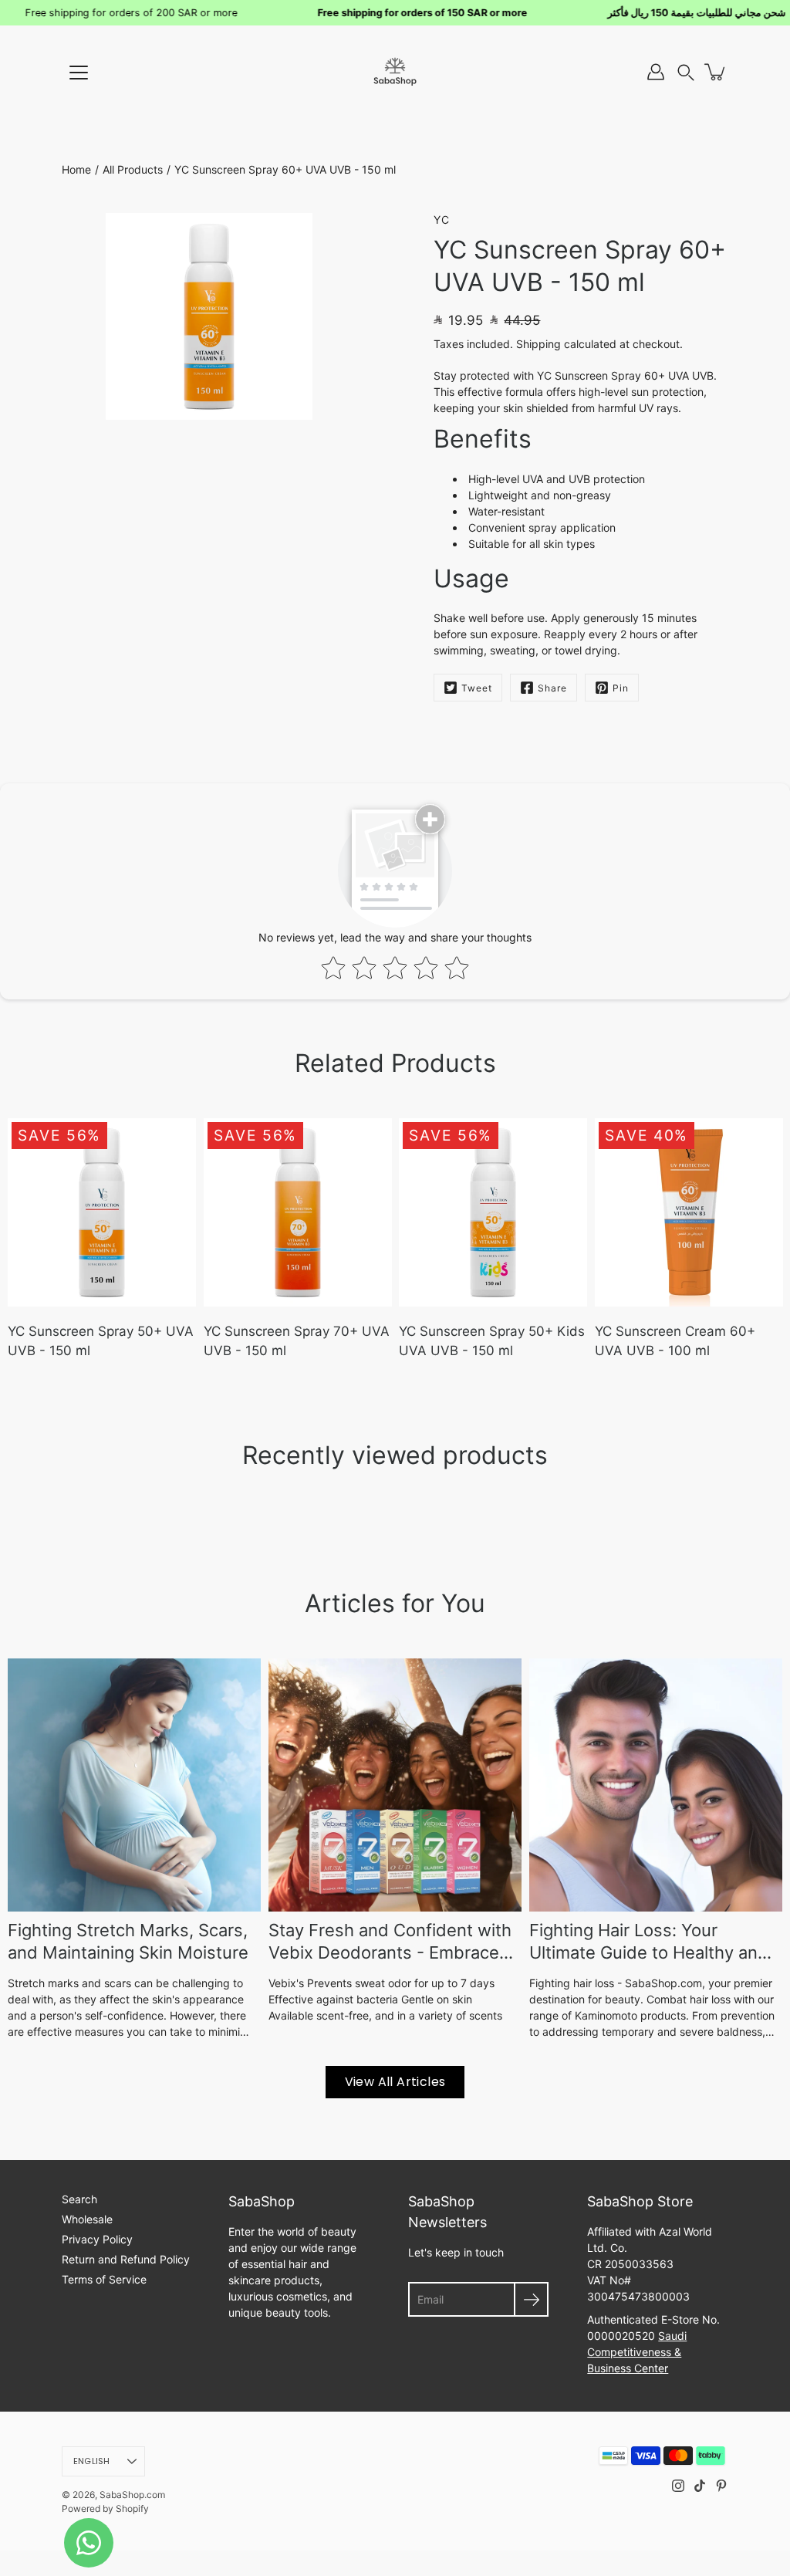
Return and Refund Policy (126, 2259)
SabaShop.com (132, 2495)
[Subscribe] (531, 2299)
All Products (133, 169)
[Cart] (716, 72)
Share (552, 688)
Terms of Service (104, 2279)
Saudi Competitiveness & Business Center (637, 2352)
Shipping (538, 344)
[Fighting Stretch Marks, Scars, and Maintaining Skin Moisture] (134, 1785)
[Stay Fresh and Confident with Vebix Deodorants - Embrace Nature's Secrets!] (395, 1785)
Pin (621, 688)
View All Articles (395, 2082)
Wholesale (87, 2219)
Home (76, 169)
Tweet (477, 688)
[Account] (656, 72)
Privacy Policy (97, 2239)
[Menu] (79, 73)
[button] (686, 72)
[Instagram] (678, 2486)
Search (79, 2199)
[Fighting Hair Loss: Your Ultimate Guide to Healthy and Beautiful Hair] (656, 1785)
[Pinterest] (721, 2486)
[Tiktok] (700, 2486)
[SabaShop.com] (395, 72)
